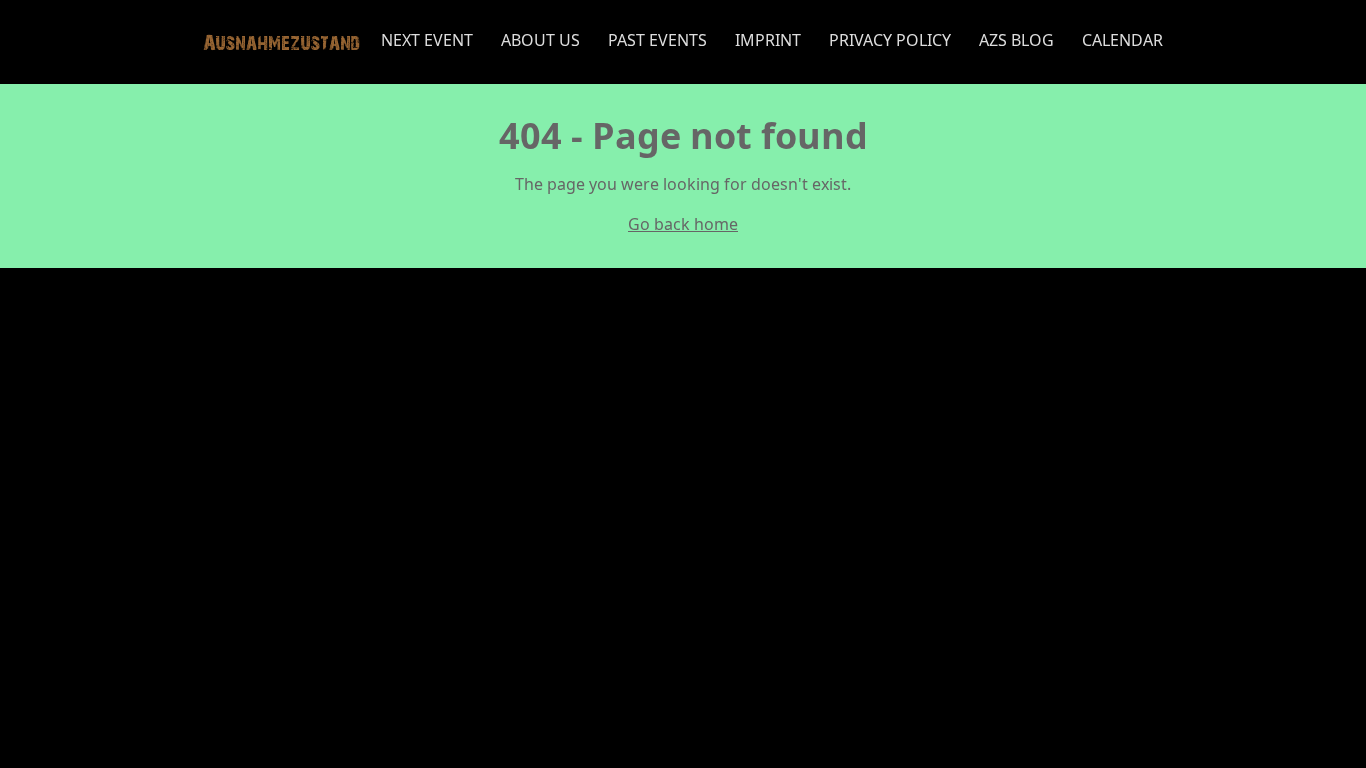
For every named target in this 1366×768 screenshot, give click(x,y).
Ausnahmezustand (281, 41)
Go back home (683, 224)
